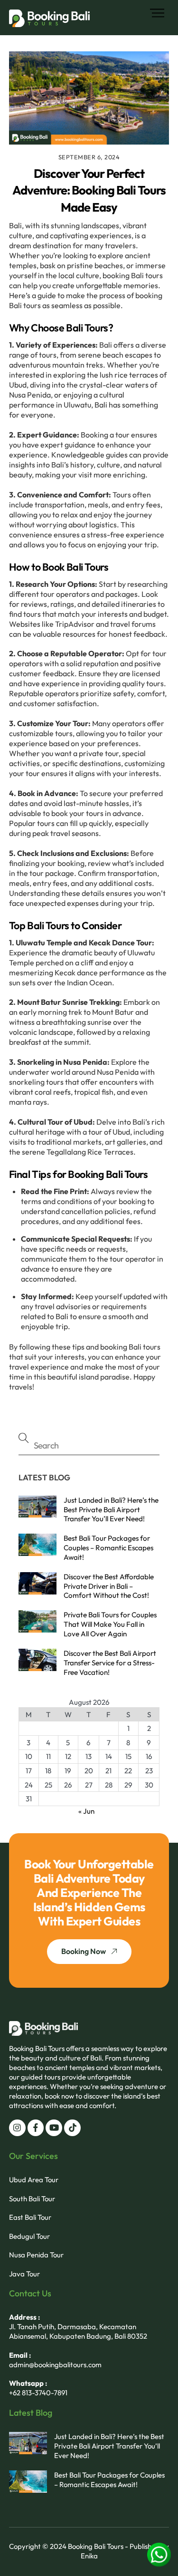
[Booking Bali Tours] (49, 23)
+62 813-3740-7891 (38, 2393)
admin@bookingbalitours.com (55, 2365)
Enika (89, 2556)
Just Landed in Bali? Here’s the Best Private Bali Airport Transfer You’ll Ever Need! (111, 1510)
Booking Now (84, 1951)
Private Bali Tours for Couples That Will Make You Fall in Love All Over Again (110, 1624)
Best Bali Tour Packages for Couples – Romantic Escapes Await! (108, 1548)
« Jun (86, 1811)
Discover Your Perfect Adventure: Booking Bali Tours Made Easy (89, 190)
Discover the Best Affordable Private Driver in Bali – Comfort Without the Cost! (109, 1586)
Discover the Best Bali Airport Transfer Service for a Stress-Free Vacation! (110, 1663)
